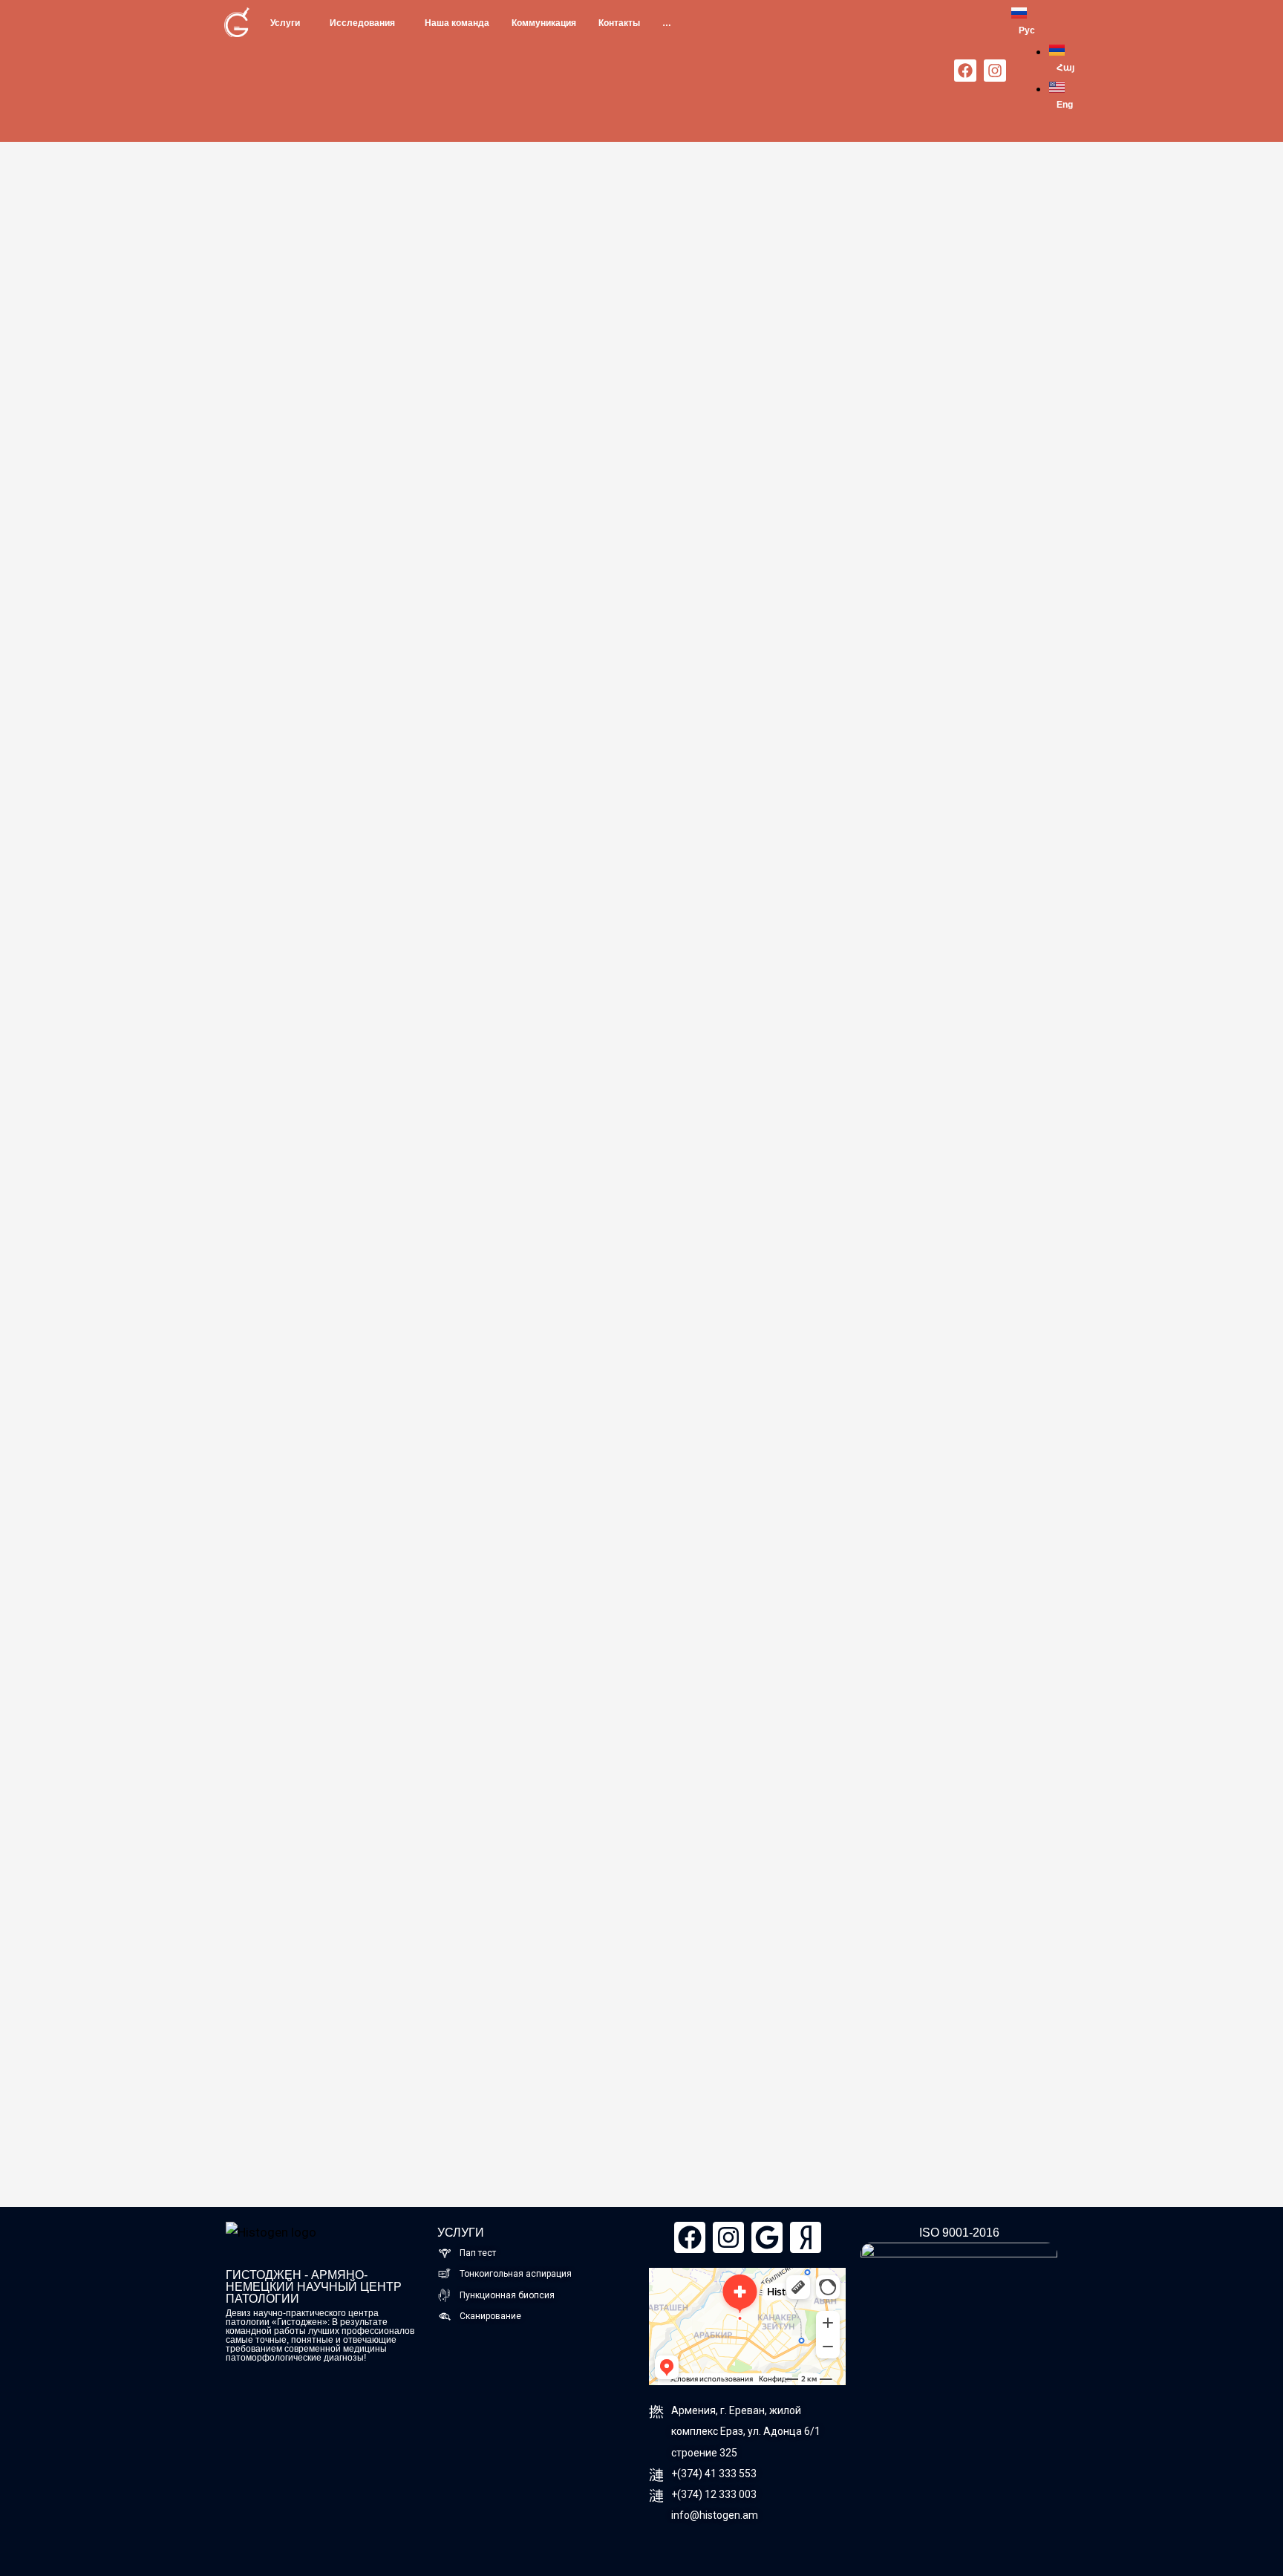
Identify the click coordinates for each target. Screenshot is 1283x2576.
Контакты (619, 23)
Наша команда (457, 23)
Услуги (285, 23)
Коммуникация (544, 23)
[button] (289, 23)
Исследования (362, 23)
